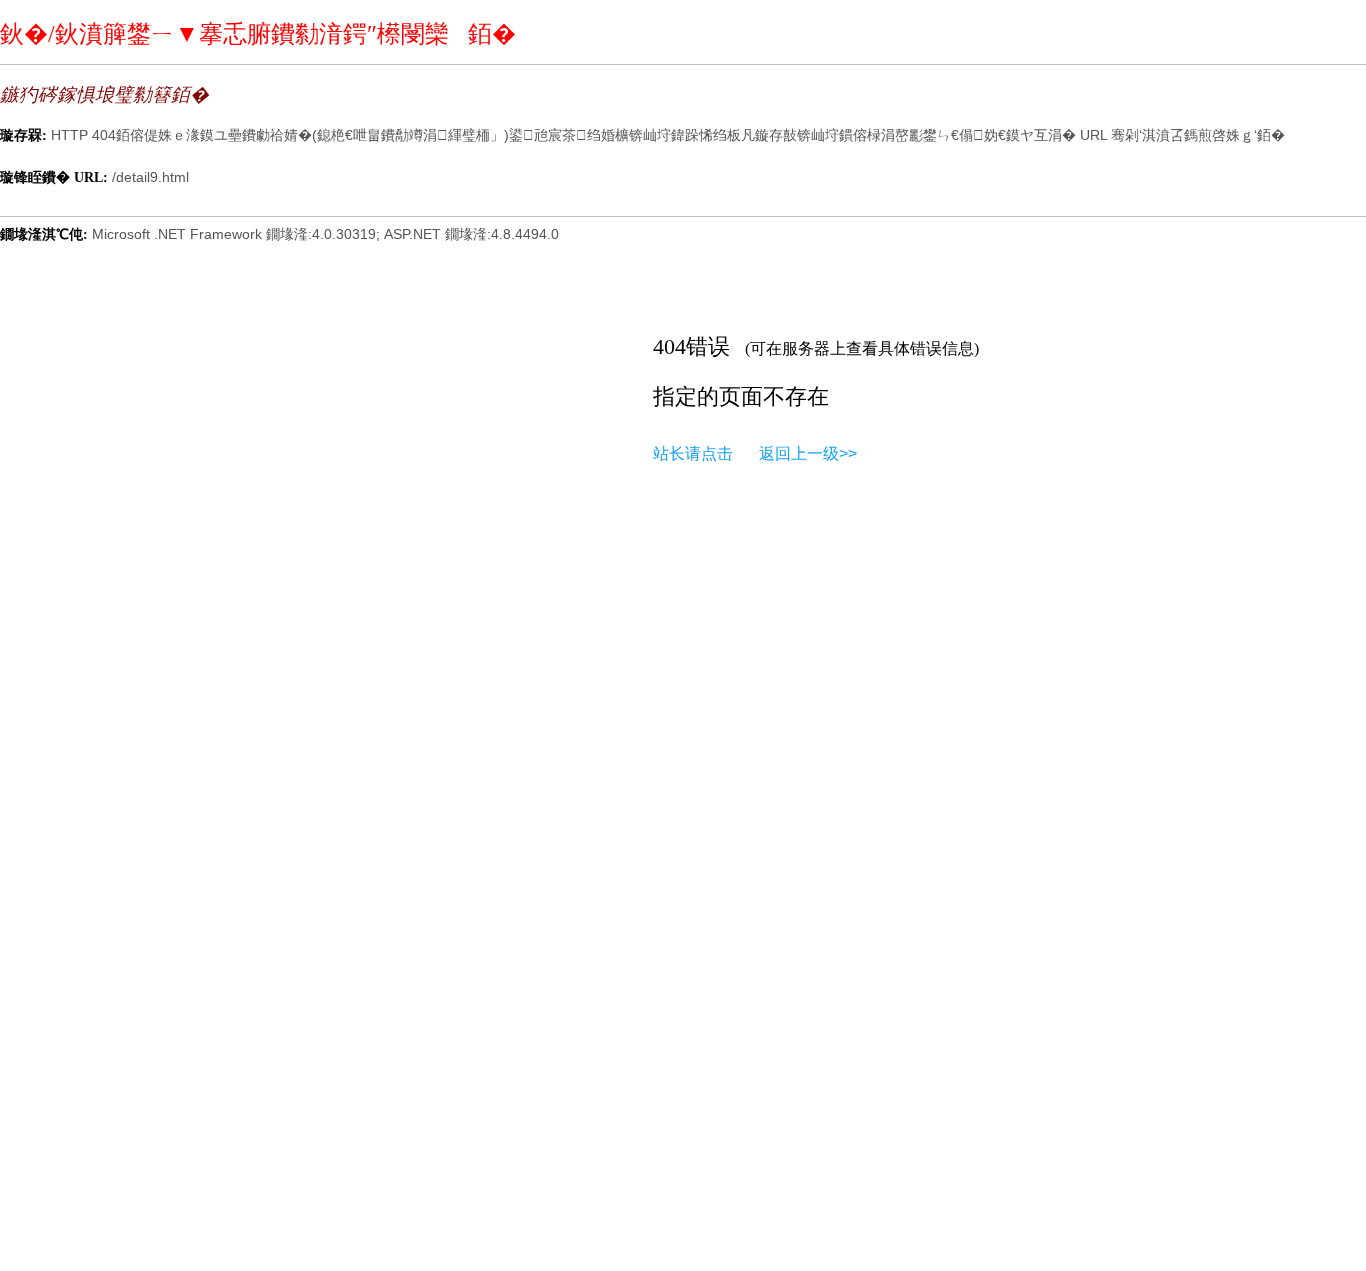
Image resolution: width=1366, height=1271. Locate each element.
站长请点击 (693, 453)
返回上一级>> (808, 453)
